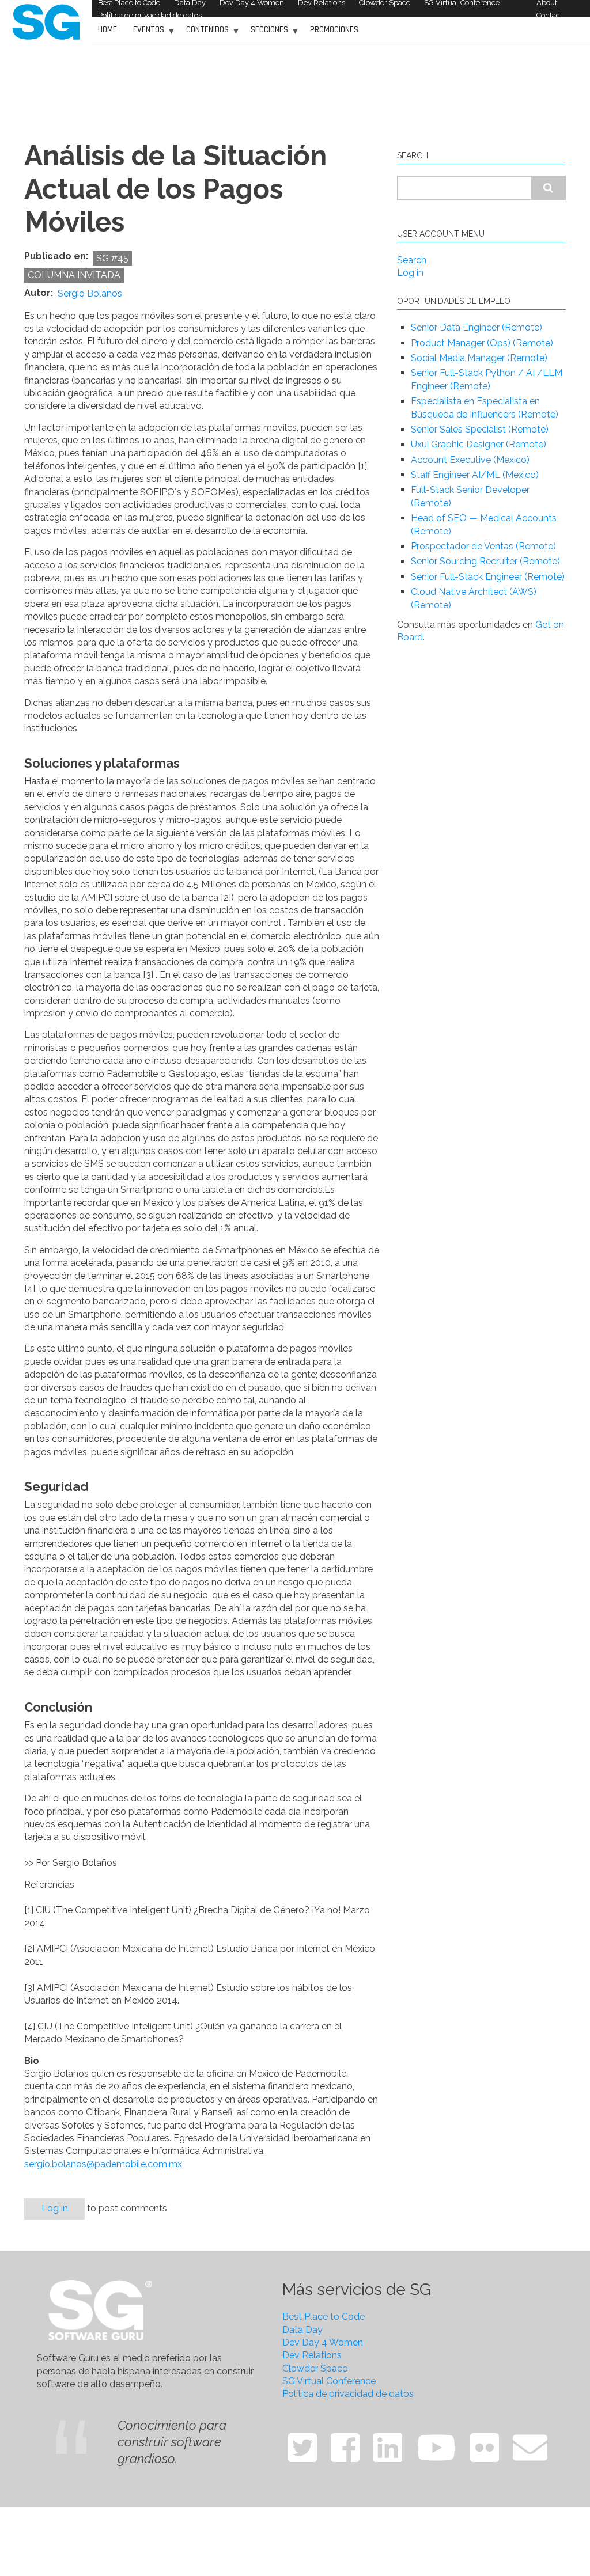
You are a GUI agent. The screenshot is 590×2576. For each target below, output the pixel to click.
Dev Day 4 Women (323, 2342)
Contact (549, 15)
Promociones (334, 30)
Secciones (266, 34)
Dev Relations (312, 2355)
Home (107, 30)
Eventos (146, 34)
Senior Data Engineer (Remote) (476, 327)
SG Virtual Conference (329, 2381)
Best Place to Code (324, 2317)
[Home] (46, 21)
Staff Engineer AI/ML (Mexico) (475, 475)
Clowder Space (315, 2368)
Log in (55, 2208)
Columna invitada (74, 275)
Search (412, 260)
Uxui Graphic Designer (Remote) (479, 444)
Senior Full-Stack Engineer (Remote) (488, 577)
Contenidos (205, 34)
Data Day (302, 2330)
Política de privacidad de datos (150, 15)
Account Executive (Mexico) (470, 460)
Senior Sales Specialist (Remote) (480, 429)
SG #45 (112, 258)
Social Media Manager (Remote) (479, 358)
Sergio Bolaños (90, 294)
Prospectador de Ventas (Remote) (483, 546)
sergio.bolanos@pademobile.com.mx (103, 2164)
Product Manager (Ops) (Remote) (482, 343)
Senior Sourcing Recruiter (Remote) (485, 561)
